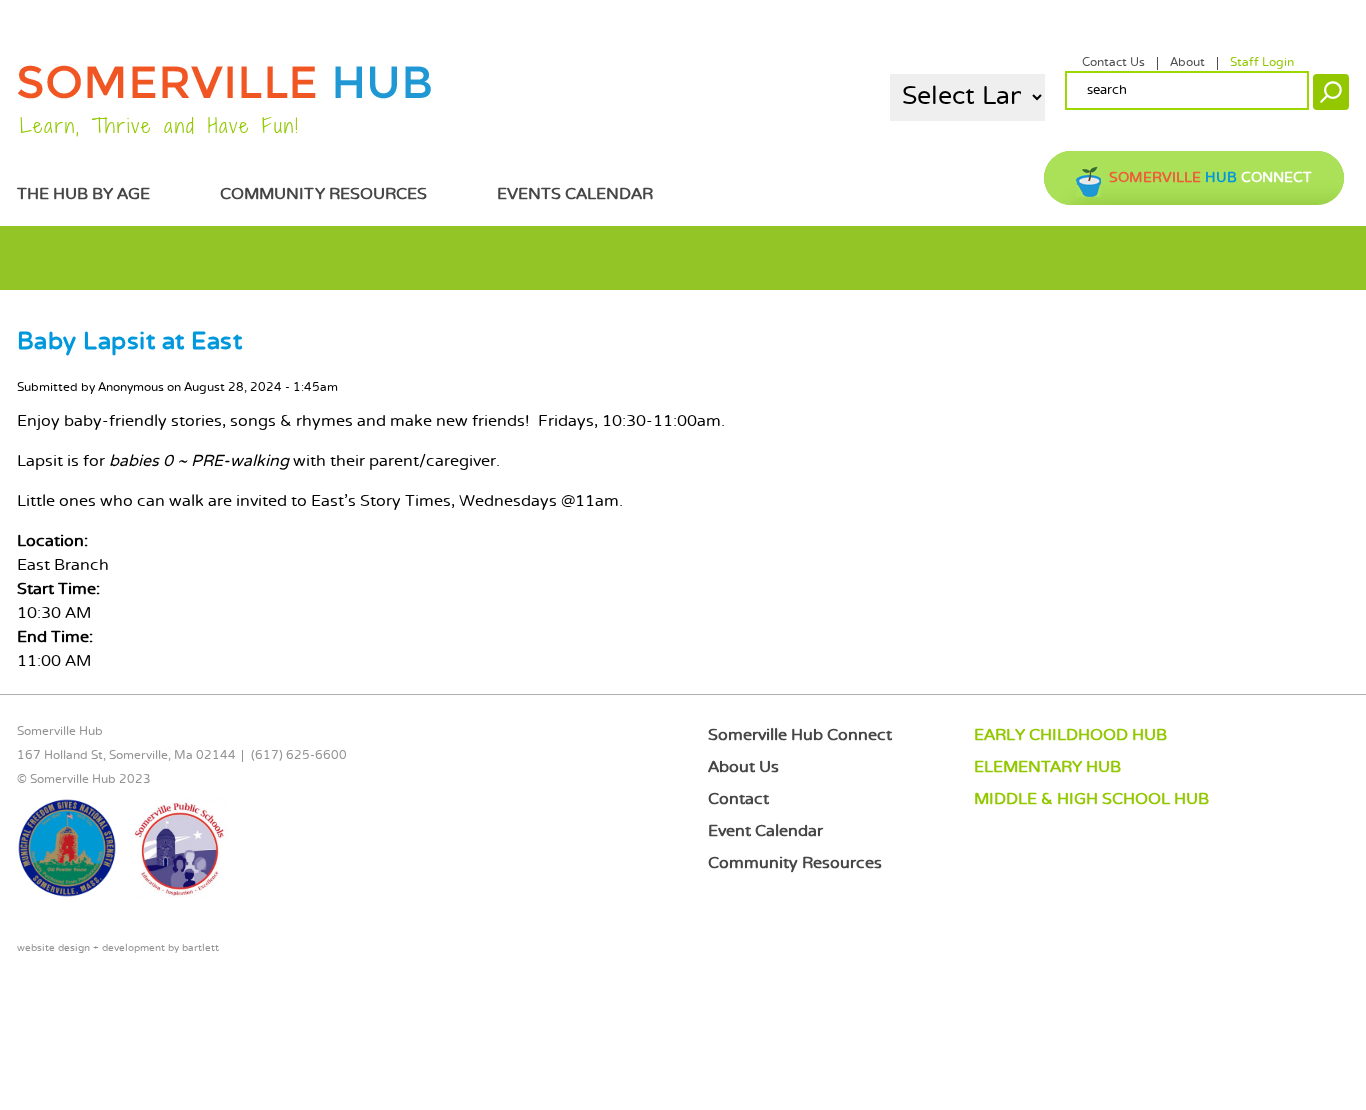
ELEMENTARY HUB (1047, 767)
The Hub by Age (83, 194)
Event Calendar (765, 831)
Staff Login (1262, 63)
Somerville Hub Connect (800, 735)
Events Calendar (575, 194)
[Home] (224, 95)
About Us (743, 767)
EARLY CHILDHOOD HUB (1070, 735)
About (1187, 63)
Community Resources (323, 194)
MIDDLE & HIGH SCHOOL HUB (1091, 799)
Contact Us (1113, 63)
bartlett (200, 948)
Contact (738, 799)
